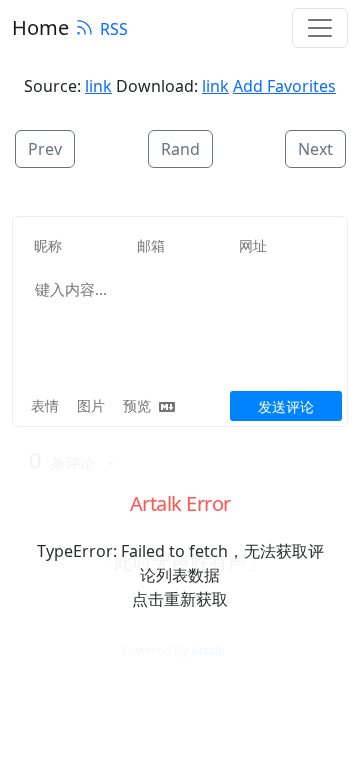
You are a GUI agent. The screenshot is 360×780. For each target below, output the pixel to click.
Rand (180, 149)
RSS (114, 29)
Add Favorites (284, 86)
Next (315, 149)
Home (40, 27)
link (98, 86)
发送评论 (286, 406)
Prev (45, 149)
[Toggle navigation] (320, 28)
